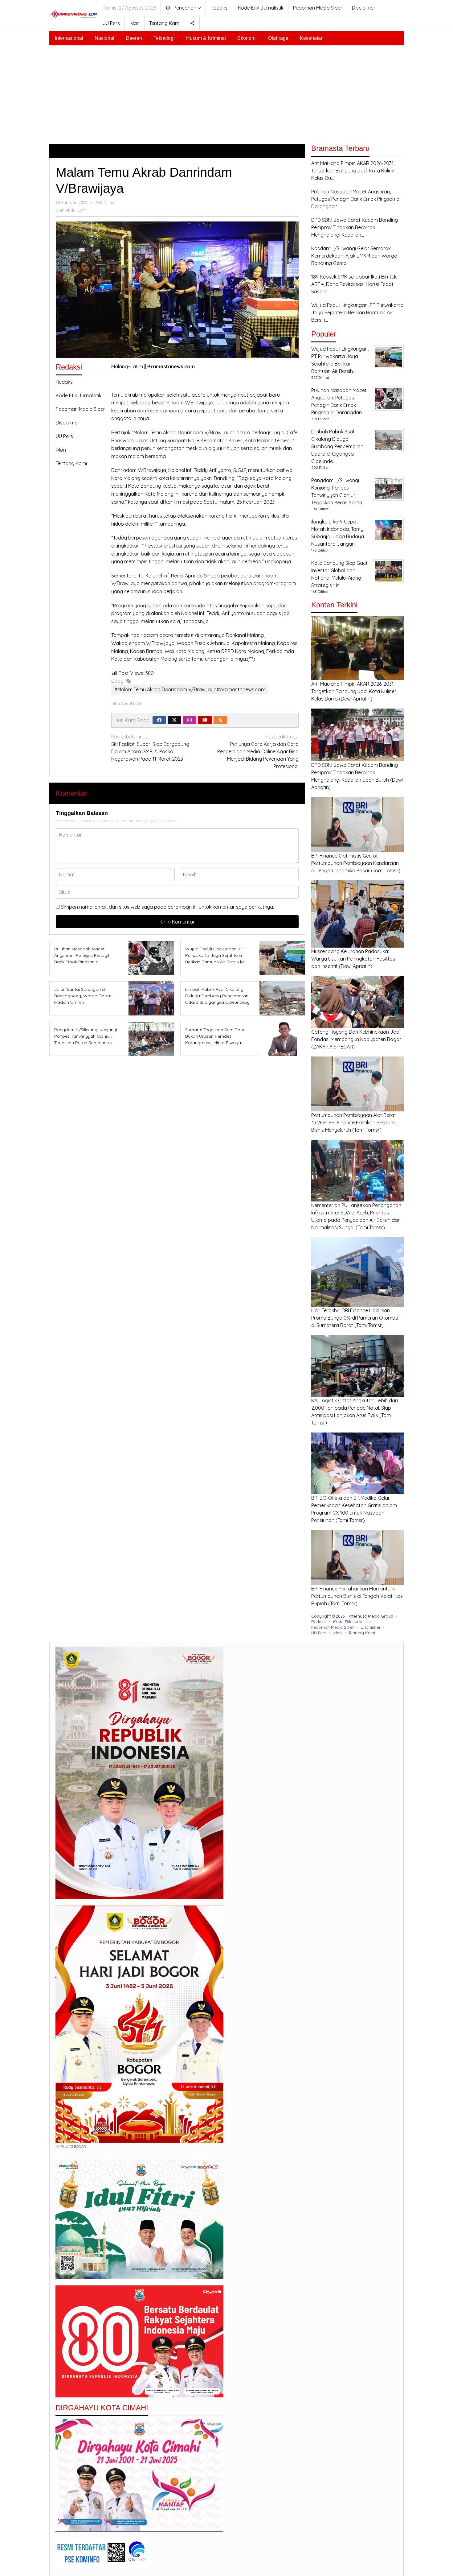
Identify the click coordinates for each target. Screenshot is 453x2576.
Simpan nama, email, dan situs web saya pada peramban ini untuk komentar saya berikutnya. (167, 907)
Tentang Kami (71, 463)
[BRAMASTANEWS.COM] (74, 14)
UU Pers (64, 436)
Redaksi (65, 382)
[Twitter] (174, 720)
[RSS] (220, 720)
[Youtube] (205, 720)
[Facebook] (159, 720)
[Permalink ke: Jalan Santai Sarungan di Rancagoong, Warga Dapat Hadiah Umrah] (150, 998)
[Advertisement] (226, 92)
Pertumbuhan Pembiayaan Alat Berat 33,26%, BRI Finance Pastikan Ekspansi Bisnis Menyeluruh (354, 1123)
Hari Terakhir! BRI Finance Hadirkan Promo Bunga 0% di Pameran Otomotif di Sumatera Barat (356, 1318)
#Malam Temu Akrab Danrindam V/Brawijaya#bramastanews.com (190, 689)
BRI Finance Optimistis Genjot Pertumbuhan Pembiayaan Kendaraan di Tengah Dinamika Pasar (355, 863)
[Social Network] (192, 23)
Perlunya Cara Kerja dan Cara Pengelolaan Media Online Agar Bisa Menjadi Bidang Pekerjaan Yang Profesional (258, 751)
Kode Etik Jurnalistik (79, 395)
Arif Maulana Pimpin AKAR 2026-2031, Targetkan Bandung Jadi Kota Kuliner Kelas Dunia (354, 691)
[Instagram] (190, 720)
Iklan (61, 450)
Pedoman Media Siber (80, 409)
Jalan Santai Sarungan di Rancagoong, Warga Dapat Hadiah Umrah (83, 996)
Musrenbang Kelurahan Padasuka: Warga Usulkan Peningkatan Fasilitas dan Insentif (353, 959)
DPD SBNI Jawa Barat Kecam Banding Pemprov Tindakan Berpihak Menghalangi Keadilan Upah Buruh (355, 772)
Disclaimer (67, 423)
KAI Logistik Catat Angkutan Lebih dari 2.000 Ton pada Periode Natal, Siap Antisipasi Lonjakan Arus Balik (355, 1408)
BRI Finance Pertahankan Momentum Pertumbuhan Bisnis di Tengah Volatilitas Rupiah (357, 1596)
